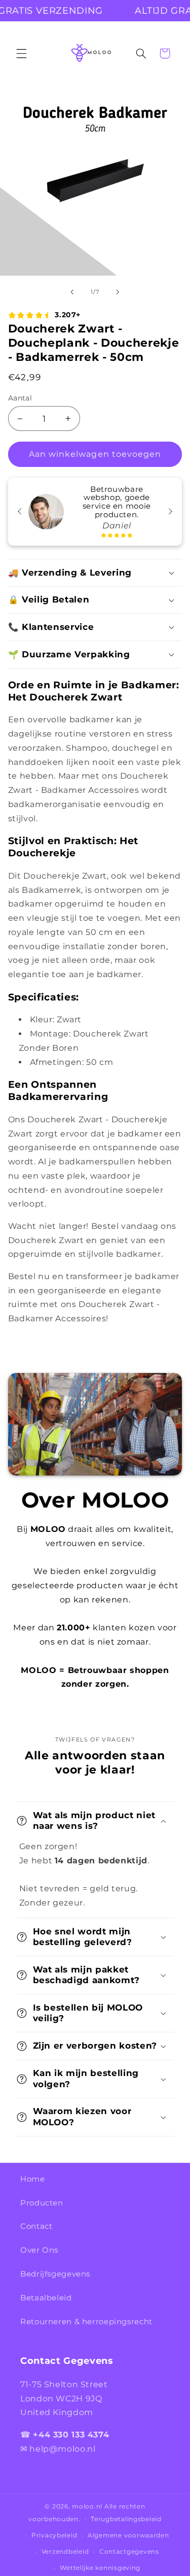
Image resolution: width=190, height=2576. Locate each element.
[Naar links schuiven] (72, 292)
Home (33, 2179)
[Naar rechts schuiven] (118, 292)
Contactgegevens (129, 2552)
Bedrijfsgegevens (55, 2274)
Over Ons (39, 2250)
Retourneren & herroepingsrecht (86, 2322)
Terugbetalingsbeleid (126, 2519)
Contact (36, 2226)
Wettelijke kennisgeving (100, 2568)
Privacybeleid (54, 2535)
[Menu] (21, 53)
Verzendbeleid (65, 2552)
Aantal (20, 398)
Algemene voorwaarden (128, 2535)
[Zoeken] (141, 53)
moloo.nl (87, 2506)
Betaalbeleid (46, 2298)
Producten (42, 2203)
